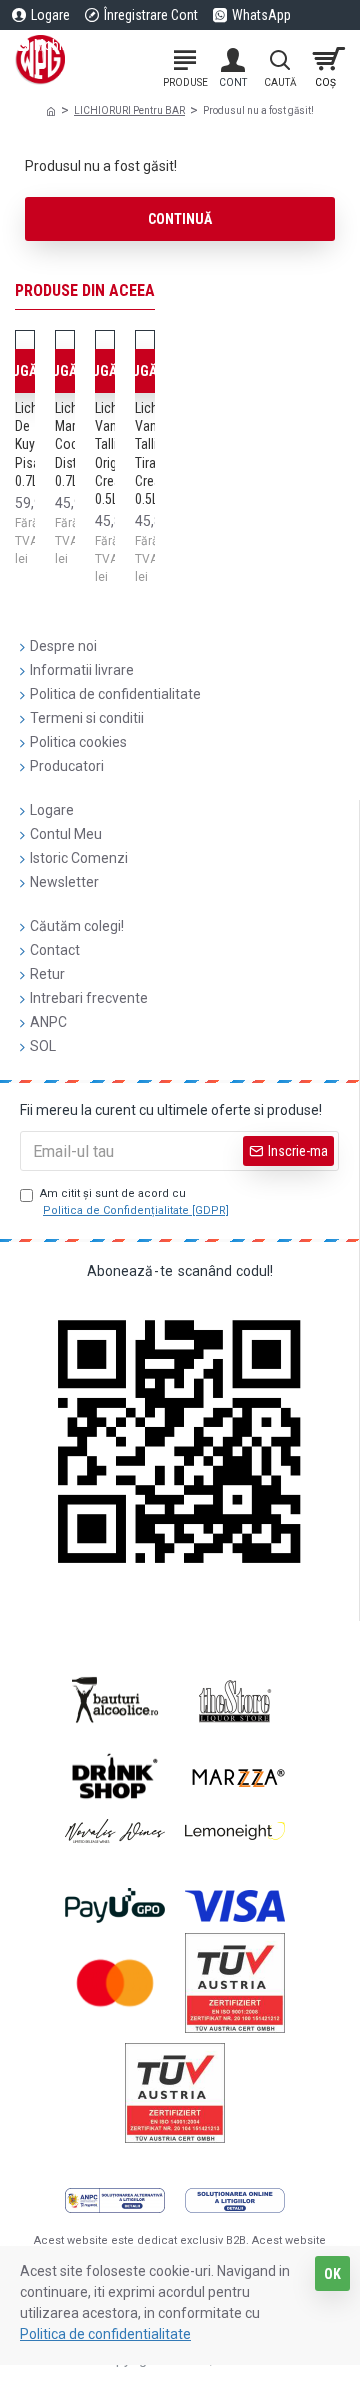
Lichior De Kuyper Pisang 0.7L (34, 444)
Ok (332, 2274)
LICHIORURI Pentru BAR (129, 110)
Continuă (180, 219)
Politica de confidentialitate (105, 2334)
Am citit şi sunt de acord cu (134, 1202)
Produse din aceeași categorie (132, 290)
